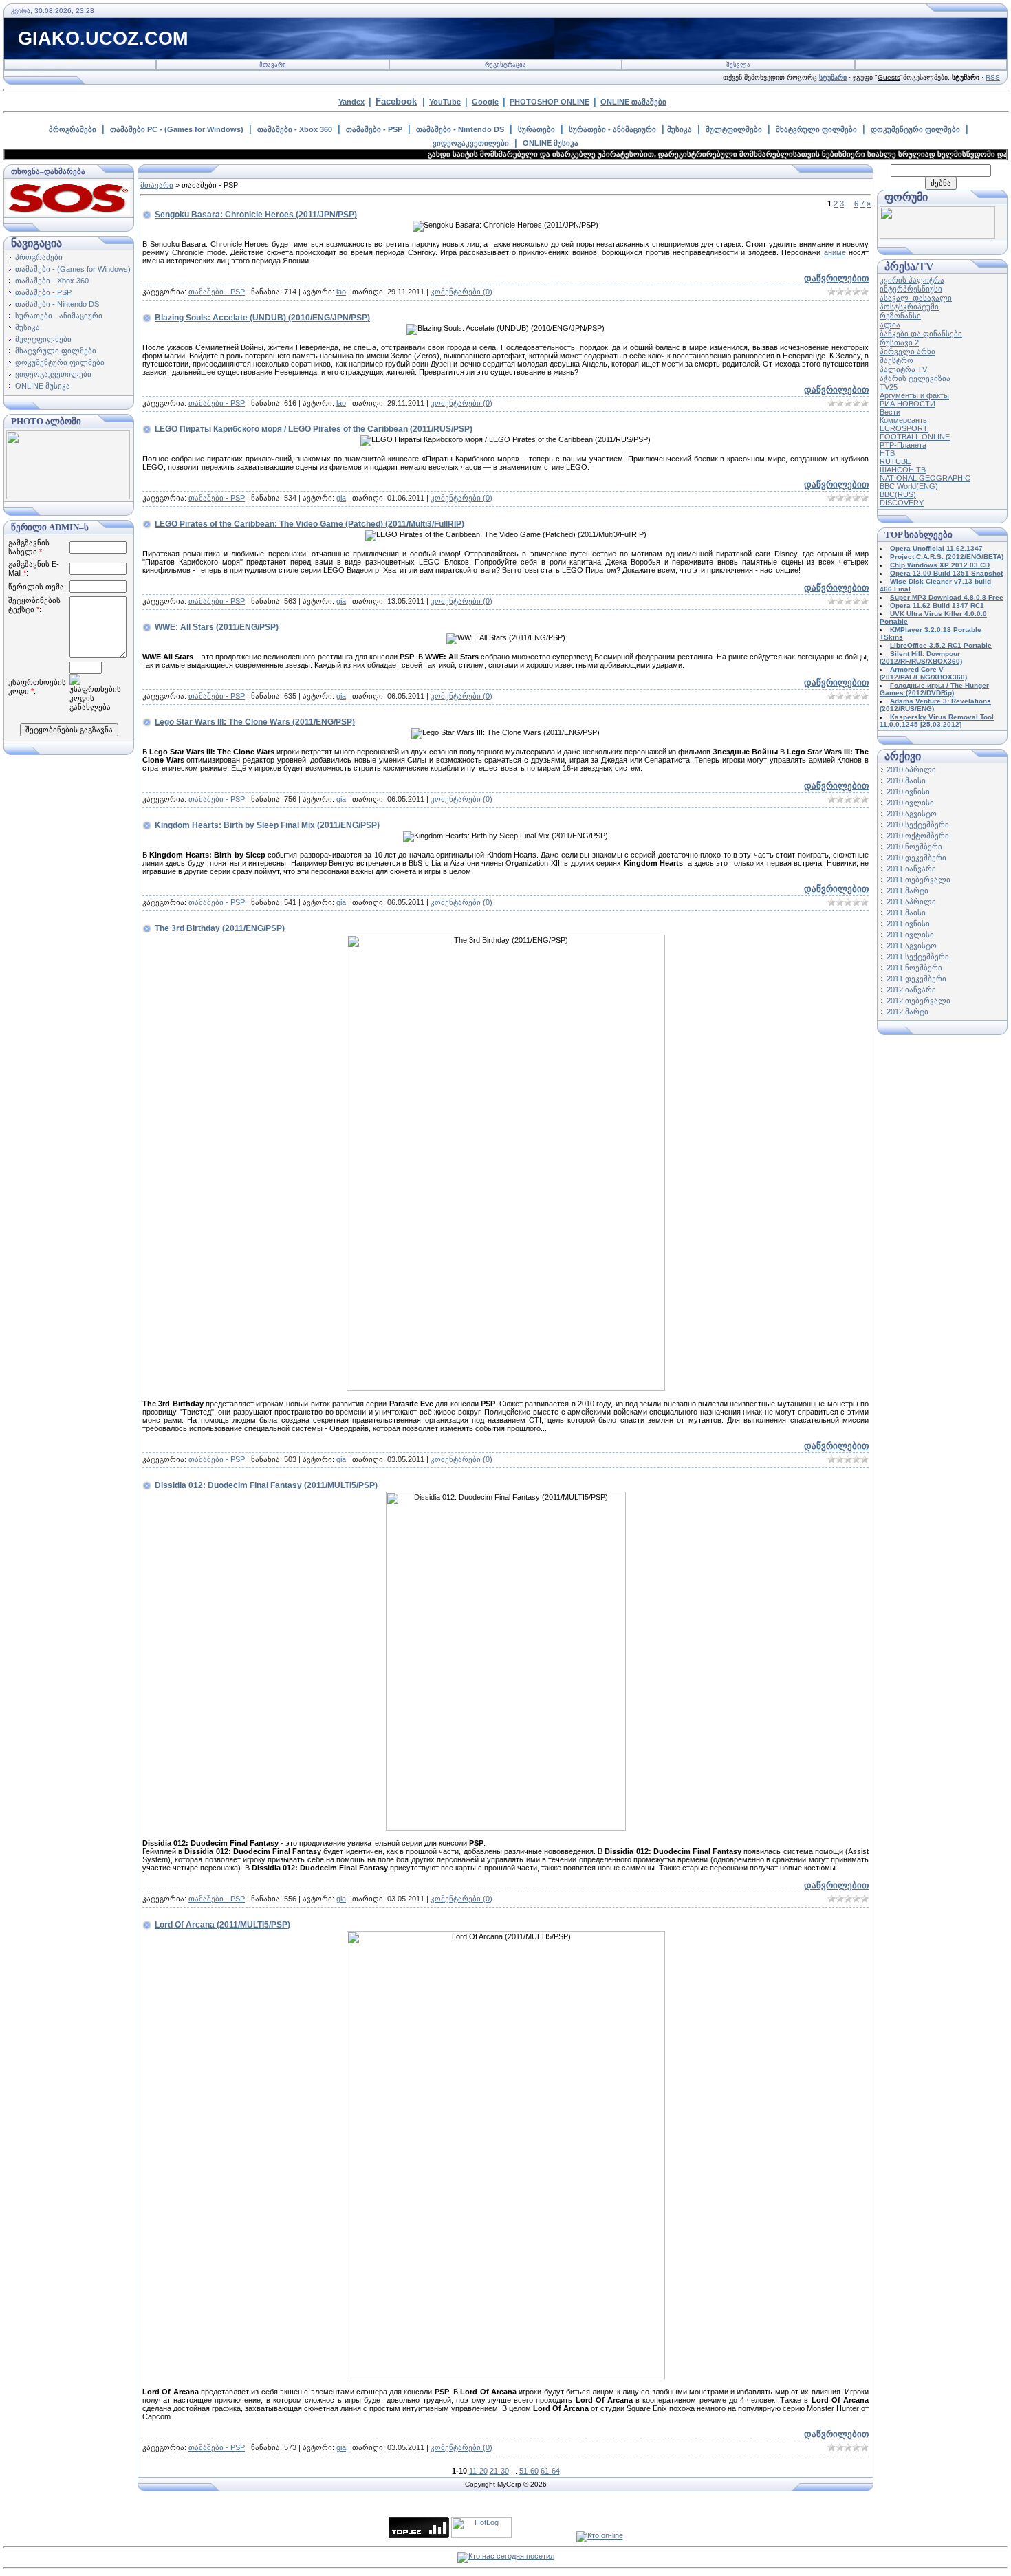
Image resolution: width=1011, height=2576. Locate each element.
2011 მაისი (906, 913)
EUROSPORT (904, 428)
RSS (993, 77)
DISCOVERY (902, 503)
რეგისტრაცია (505, 65)
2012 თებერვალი (918, 1001)
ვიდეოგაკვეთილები (471, 143)
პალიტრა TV (903, 369)
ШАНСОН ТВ (903, 470)
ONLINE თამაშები (633, 102)
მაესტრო (896, 360)
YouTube (445, 102)
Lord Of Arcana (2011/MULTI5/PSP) (222, 1925)
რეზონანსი (900, 316)
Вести (890, 412)
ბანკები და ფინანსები (921, 334)
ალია (890, 325)
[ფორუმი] (937, 236)
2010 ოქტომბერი (918, 836)
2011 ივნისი (908, 924)
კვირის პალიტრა (912, 280)
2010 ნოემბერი (914, 847)
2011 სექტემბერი (918, 957)
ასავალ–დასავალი (916, 298)
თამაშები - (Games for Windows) (73, 269)
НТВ (887, 453)
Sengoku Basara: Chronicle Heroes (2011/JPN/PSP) (256, 215)
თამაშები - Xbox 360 (295, 129)
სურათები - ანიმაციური (612, 129)
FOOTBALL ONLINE (915, 437)
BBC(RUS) (898, 494)
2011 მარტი (907, 891)
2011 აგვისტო (912, 946)
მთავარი (273, 65)
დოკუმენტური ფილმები (915, 129)
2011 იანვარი (911, 869)
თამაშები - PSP (374, 129)
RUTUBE (895, 461)
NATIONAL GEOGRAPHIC (925, 478)
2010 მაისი (906, 781)
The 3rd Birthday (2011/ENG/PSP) (220, 928)
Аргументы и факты (914, 395)
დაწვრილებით (836, 278)
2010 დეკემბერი (916, 858)
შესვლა (738, 65)
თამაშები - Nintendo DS (460, 129)
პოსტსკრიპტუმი (909, 307)
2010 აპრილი (911, 769)
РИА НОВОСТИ (907, 404)
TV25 (889, 387)
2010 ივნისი (908, 792)
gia (341, 498)
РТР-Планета (903, 445)
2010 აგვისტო (912, 814)
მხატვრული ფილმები (816, 129)
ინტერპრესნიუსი (911, 289)
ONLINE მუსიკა (551, 143)
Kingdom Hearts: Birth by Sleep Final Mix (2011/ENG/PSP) (267, 825)
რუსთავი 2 (899, 342)
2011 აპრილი (911, 902)
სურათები (536, 129)
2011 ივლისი (910, 935)
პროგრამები (73, 129)
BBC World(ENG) (909, 486)
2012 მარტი (907, 1012)
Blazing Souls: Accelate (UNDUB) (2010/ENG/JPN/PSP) (262, 318)
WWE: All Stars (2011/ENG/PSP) (217, 627)
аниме (835, 252)
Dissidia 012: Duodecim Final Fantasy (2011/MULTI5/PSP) (266, 1485)
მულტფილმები (734, 129)
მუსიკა (680, 129)
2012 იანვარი (911, 990)
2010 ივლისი (910, 803)
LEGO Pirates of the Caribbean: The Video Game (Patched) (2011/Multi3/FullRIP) (309, 524)
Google (485, 102)
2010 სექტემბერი (918, 825)
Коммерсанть (903, 420)
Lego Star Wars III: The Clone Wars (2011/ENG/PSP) (255, 722)
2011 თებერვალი (918, 880)
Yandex (351, 102)
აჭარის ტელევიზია (915, 378)
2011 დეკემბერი (916, 979)
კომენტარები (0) (461, 292)
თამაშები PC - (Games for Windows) (177, 129)
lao (341, 292)
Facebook (396, 101)
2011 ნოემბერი (914, 968)
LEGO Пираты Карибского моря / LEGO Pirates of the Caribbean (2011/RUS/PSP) (314, 429)
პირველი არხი (907, 351)
